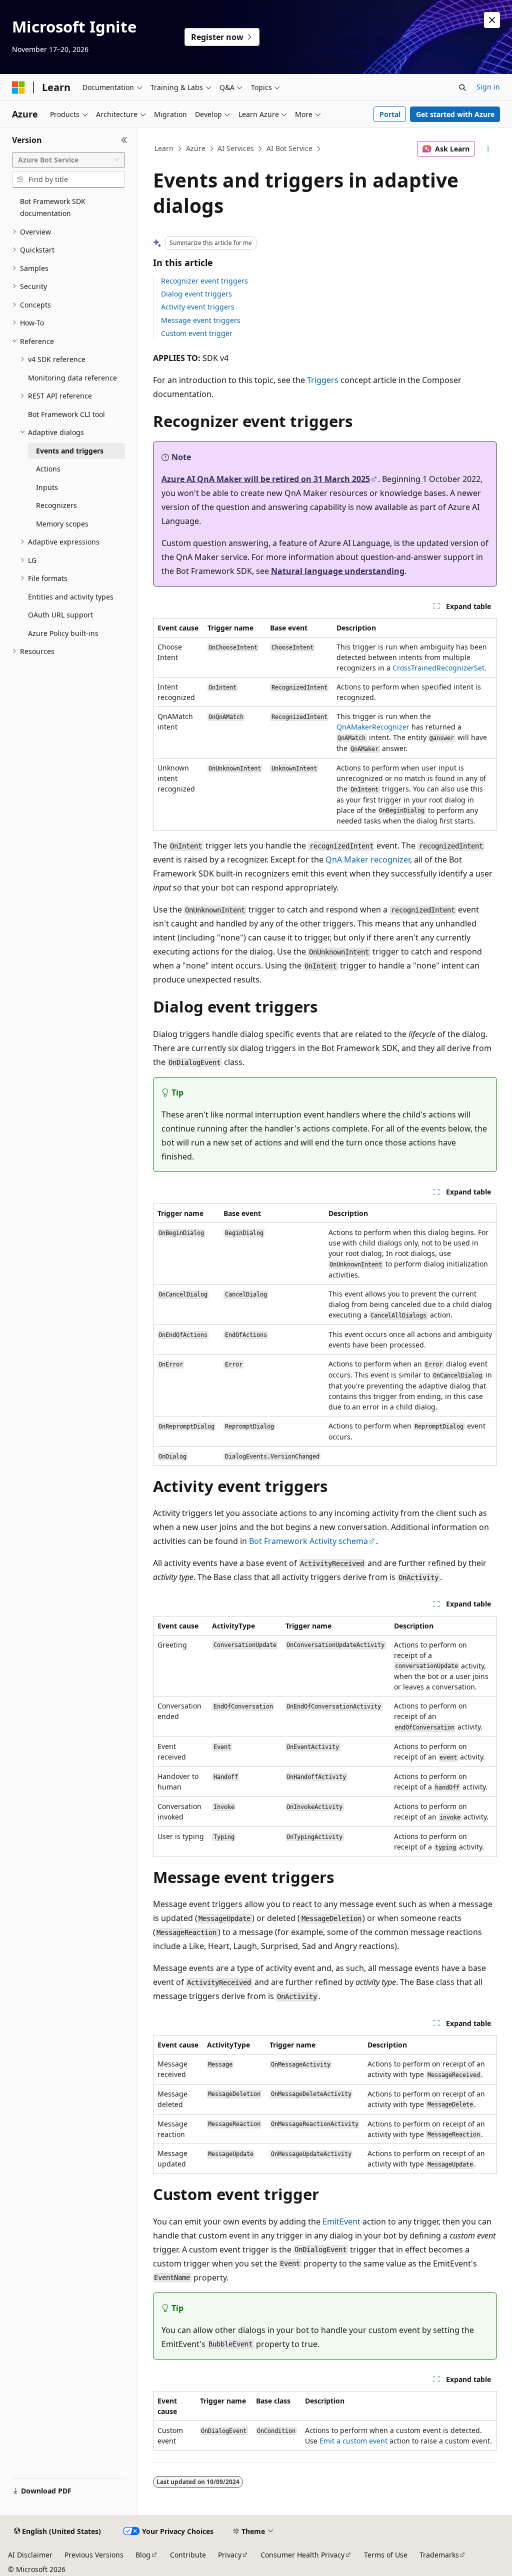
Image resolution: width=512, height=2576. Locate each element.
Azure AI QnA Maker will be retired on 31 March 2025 (266, 479)
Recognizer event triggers (204, 281)
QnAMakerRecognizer (373, 727)
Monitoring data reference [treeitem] (72, 378)
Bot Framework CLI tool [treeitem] (66, 414)
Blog (143, 2555)
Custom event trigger (197, 333)
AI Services (236, 148)
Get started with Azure (455, 114)
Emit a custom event (353, 2441)
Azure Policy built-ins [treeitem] (63, 633)
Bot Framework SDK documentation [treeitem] (53, 207)
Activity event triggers (198, 307)
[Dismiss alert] (492, 20)
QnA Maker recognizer (368, 859)
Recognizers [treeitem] (56, 505)
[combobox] (68, 160)
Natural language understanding (338, 571)
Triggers (323, 380)
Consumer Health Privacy (302, 2555)
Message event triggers (201, 320)
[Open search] (462, 87)
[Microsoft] (18, 87)
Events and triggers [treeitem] (70, 451)
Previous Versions (94, 2555)
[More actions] (488, 149)
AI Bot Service (289, 148)
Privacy (230, 2555)
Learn (164, 148)
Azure (196, 148)
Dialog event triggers (196, 294)
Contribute (188, 2555)
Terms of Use (386, 2555)
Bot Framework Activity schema (308, 1541)
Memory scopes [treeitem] (62, 524)
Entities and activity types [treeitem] (71, 597)
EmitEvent (341, 2221)
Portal (390, 114)
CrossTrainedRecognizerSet (438, 668)
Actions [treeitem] (48, 469)
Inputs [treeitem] (47, 487)
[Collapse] (124, 140)
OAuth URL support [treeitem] (60, 615)
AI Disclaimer (30, 2555)
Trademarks (439, 2555)
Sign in (488, 87)
